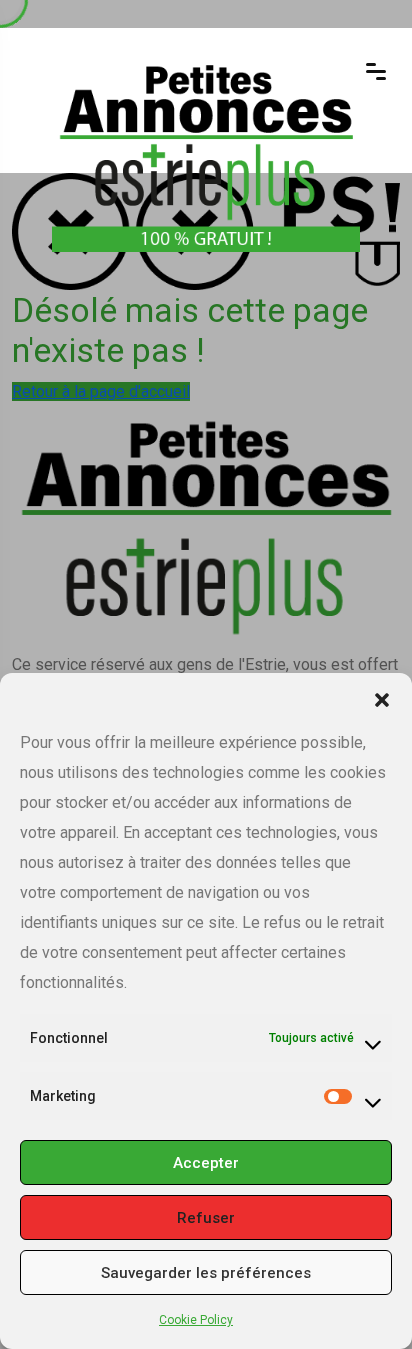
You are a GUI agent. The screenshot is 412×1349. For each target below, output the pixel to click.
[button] (382, 698)
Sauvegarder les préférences (206, 1273)
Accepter (206, 1163)
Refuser (206, 1218)
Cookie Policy (196, 1320)
